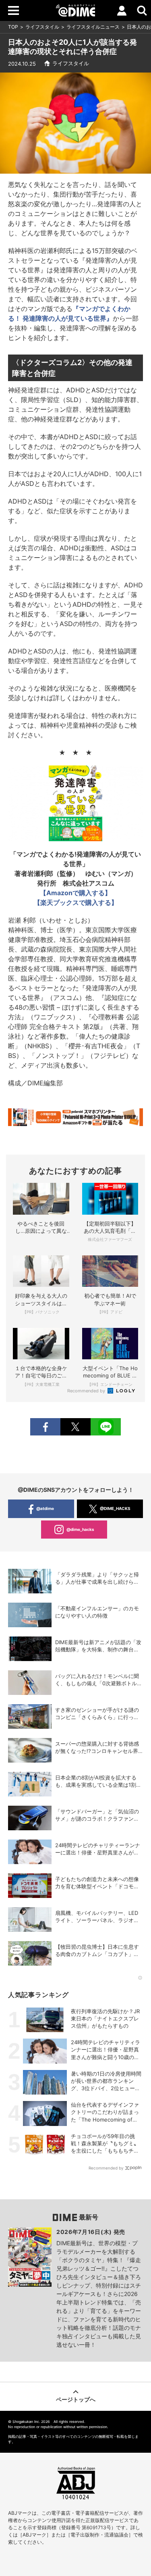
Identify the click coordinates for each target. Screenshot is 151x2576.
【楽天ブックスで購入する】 (76, 902)
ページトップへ (76, 2399)
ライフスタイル (42, 27)
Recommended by (87, 1391)
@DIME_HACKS (115, 1508)
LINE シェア (106, 1427)
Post (75, 1427)
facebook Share (45, 1427)
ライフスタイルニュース (93, 27)
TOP (13, 27)
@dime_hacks (80, 1529)
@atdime (45, 1508)
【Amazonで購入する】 (75, 893)
